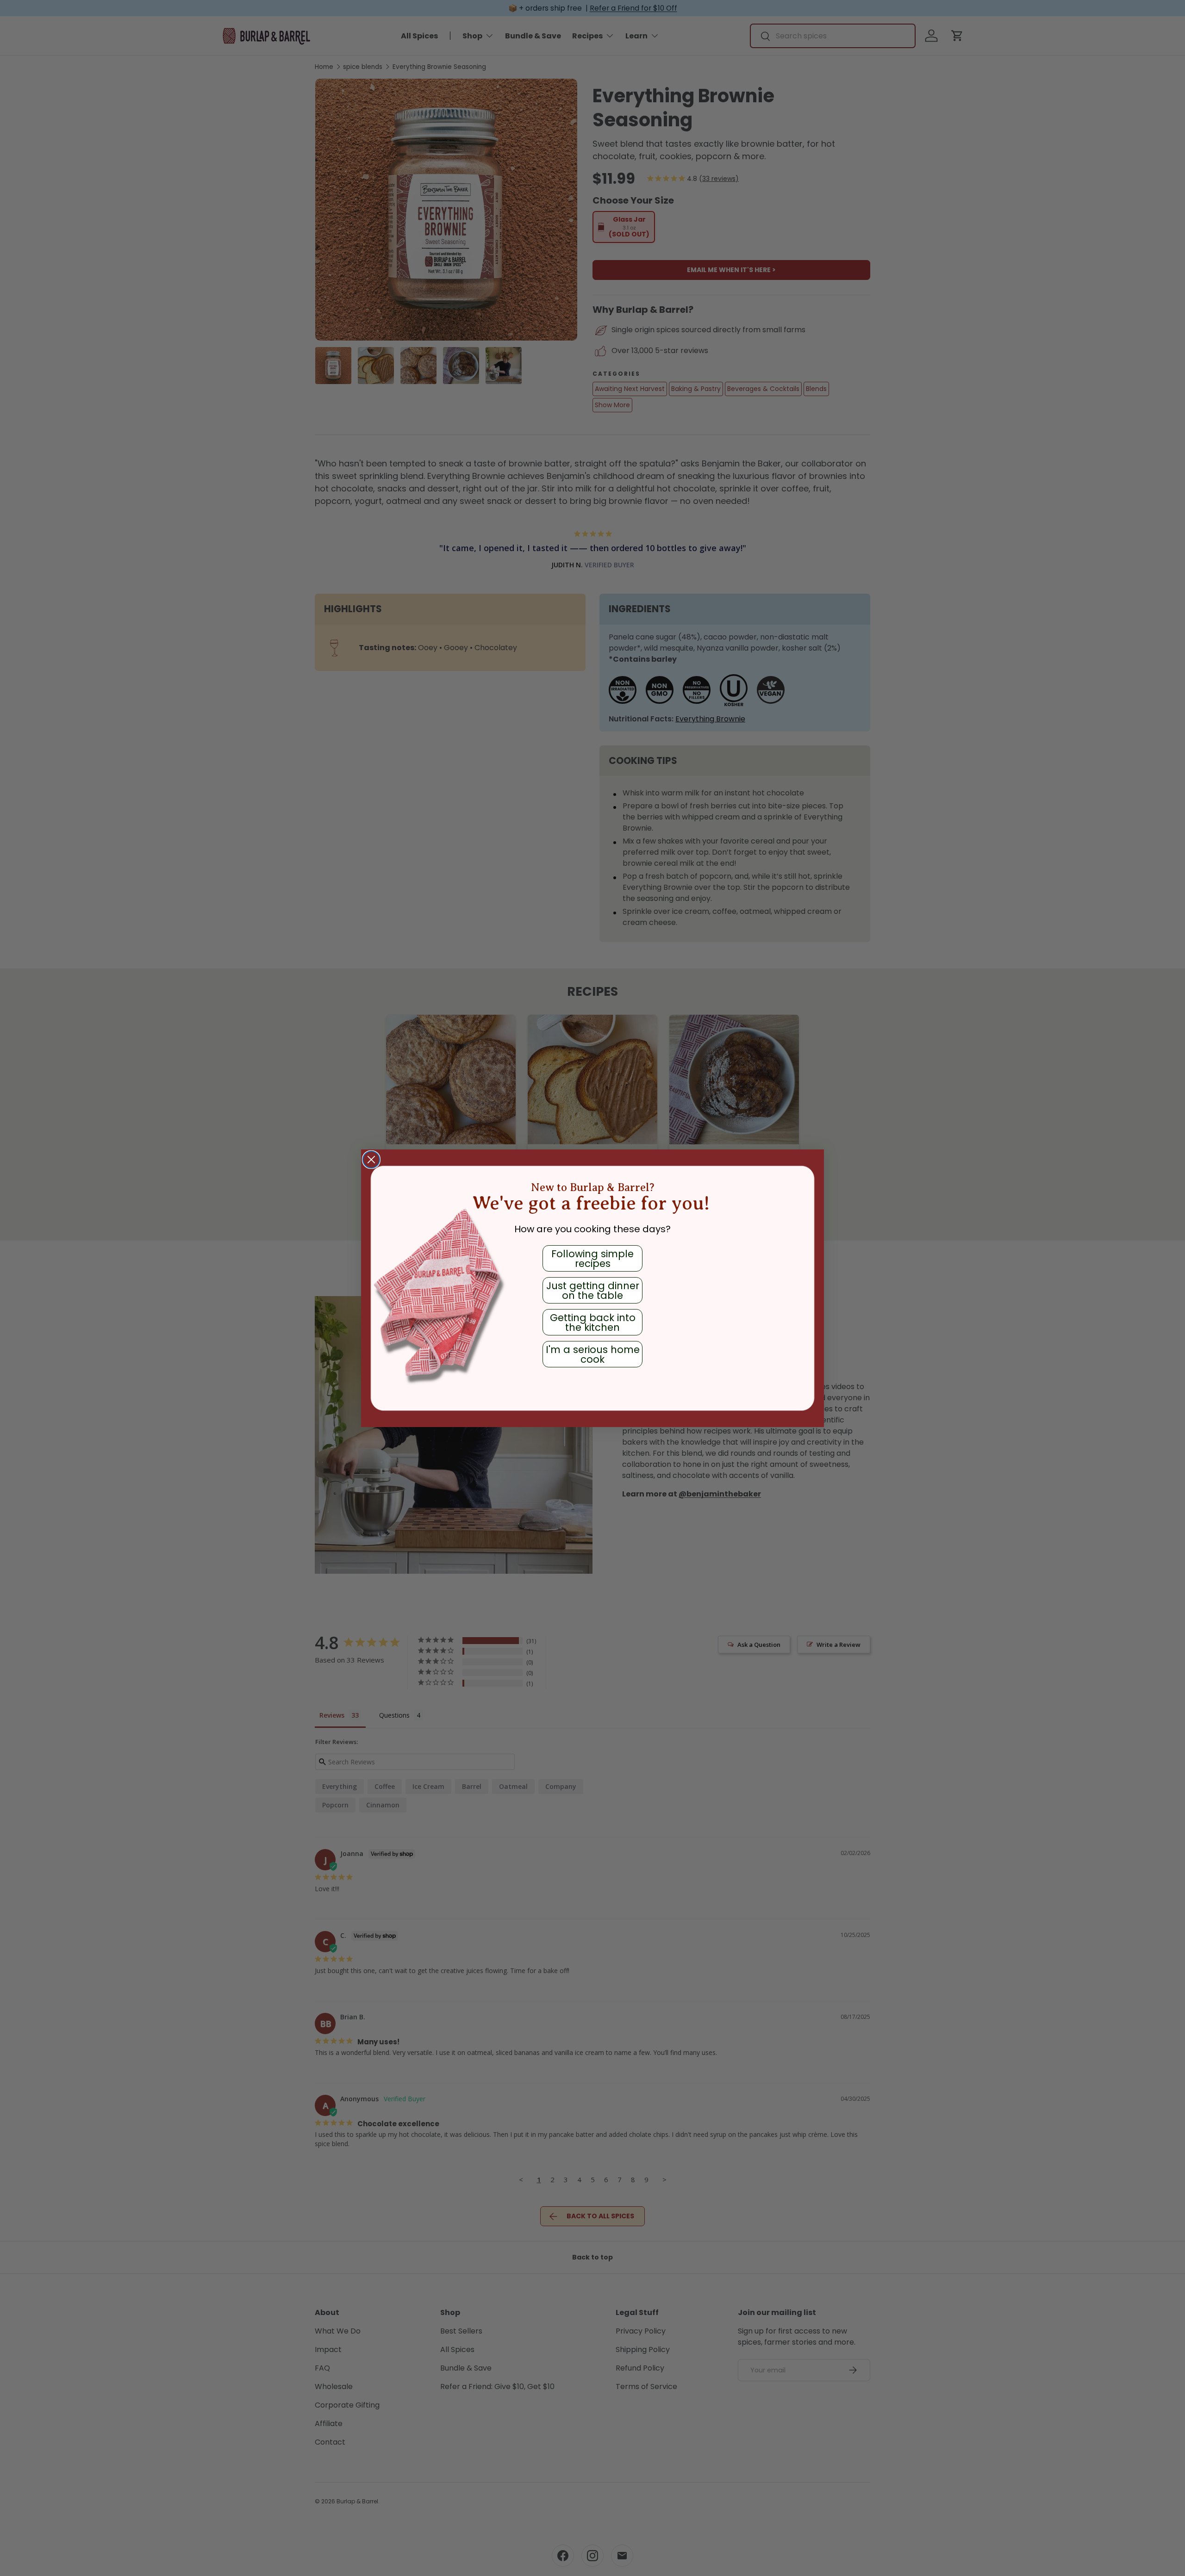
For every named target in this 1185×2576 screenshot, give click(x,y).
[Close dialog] (371, 1160)
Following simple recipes (592, 1259)
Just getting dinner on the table (593, 1291)
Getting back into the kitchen (593, 1322)
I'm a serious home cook (593, 1354)
